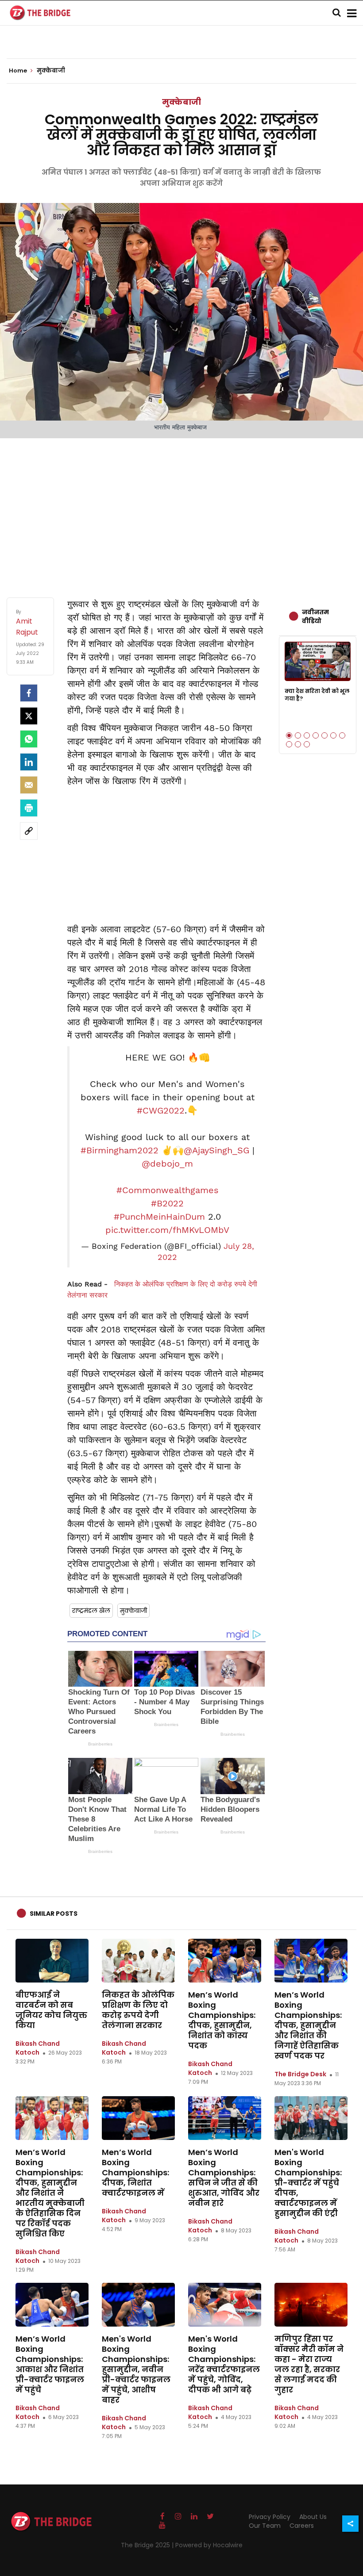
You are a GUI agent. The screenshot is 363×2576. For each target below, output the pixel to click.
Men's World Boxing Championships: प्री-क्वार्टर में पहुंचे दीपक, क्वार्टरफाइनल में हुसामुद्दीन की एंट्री (308, 2183)
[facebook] (29, 693)
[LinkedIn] (29, 762)
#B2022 (167, 1203)
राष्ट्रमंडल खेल (91, 1611)
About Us (313, 2517)
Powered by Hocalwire (209, 2545)
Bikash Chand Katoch (38, 2048)
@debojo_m (167, 1164)
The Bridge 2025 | (148, 2545)
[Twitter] (29, 716)
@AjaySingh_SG (216, 1150)
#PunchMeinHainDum (159, 1217)
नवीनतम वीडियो (315, 616)
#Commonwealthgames (168, 1190)
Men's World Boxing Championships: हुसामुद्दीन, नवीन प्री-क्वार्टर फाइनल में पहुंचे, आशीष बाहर (136, 2369)
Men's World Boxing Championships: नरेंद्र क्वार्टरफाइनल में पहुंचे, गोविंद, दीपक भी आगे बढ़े (224, 2364)
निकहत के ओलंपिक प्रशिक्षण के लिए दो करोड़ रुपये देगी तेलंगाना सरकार (138, 2010)
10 (307, 744)
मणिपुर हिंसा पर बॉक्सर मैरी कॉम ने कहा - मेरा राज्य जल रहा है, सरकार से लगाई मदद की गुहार (309, 2364)
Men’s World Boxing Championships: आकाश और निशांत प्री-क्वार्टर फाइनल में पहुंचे (50, 2364)
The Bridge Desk (300, 2074)
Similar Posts (54, 1914)
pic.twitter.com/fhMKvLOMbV (167, 1230)
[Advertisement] (181, 509)
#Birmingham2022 (120, 1150)
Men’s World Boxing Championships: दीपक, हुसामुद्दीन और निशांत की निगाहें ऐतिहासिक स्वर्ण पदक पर (308, 2025)
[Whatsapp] (29, 739)
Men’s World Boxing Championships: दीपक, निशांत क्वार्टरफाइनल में (135, 2172)
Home (19, 71)
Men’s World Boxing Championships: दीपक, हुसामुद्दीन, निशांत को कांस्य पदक (222, 2020)
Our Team (265, 2526)
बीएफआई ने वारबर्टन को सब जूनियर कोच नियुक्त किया (51, 2010)
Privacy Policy (270, 2517)
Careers (302, 2526)
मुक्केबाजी (181, 102)
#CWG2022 (161, 1110)
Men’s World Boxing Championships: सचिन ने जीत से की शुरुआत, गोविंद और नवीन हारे (224, 2178)
